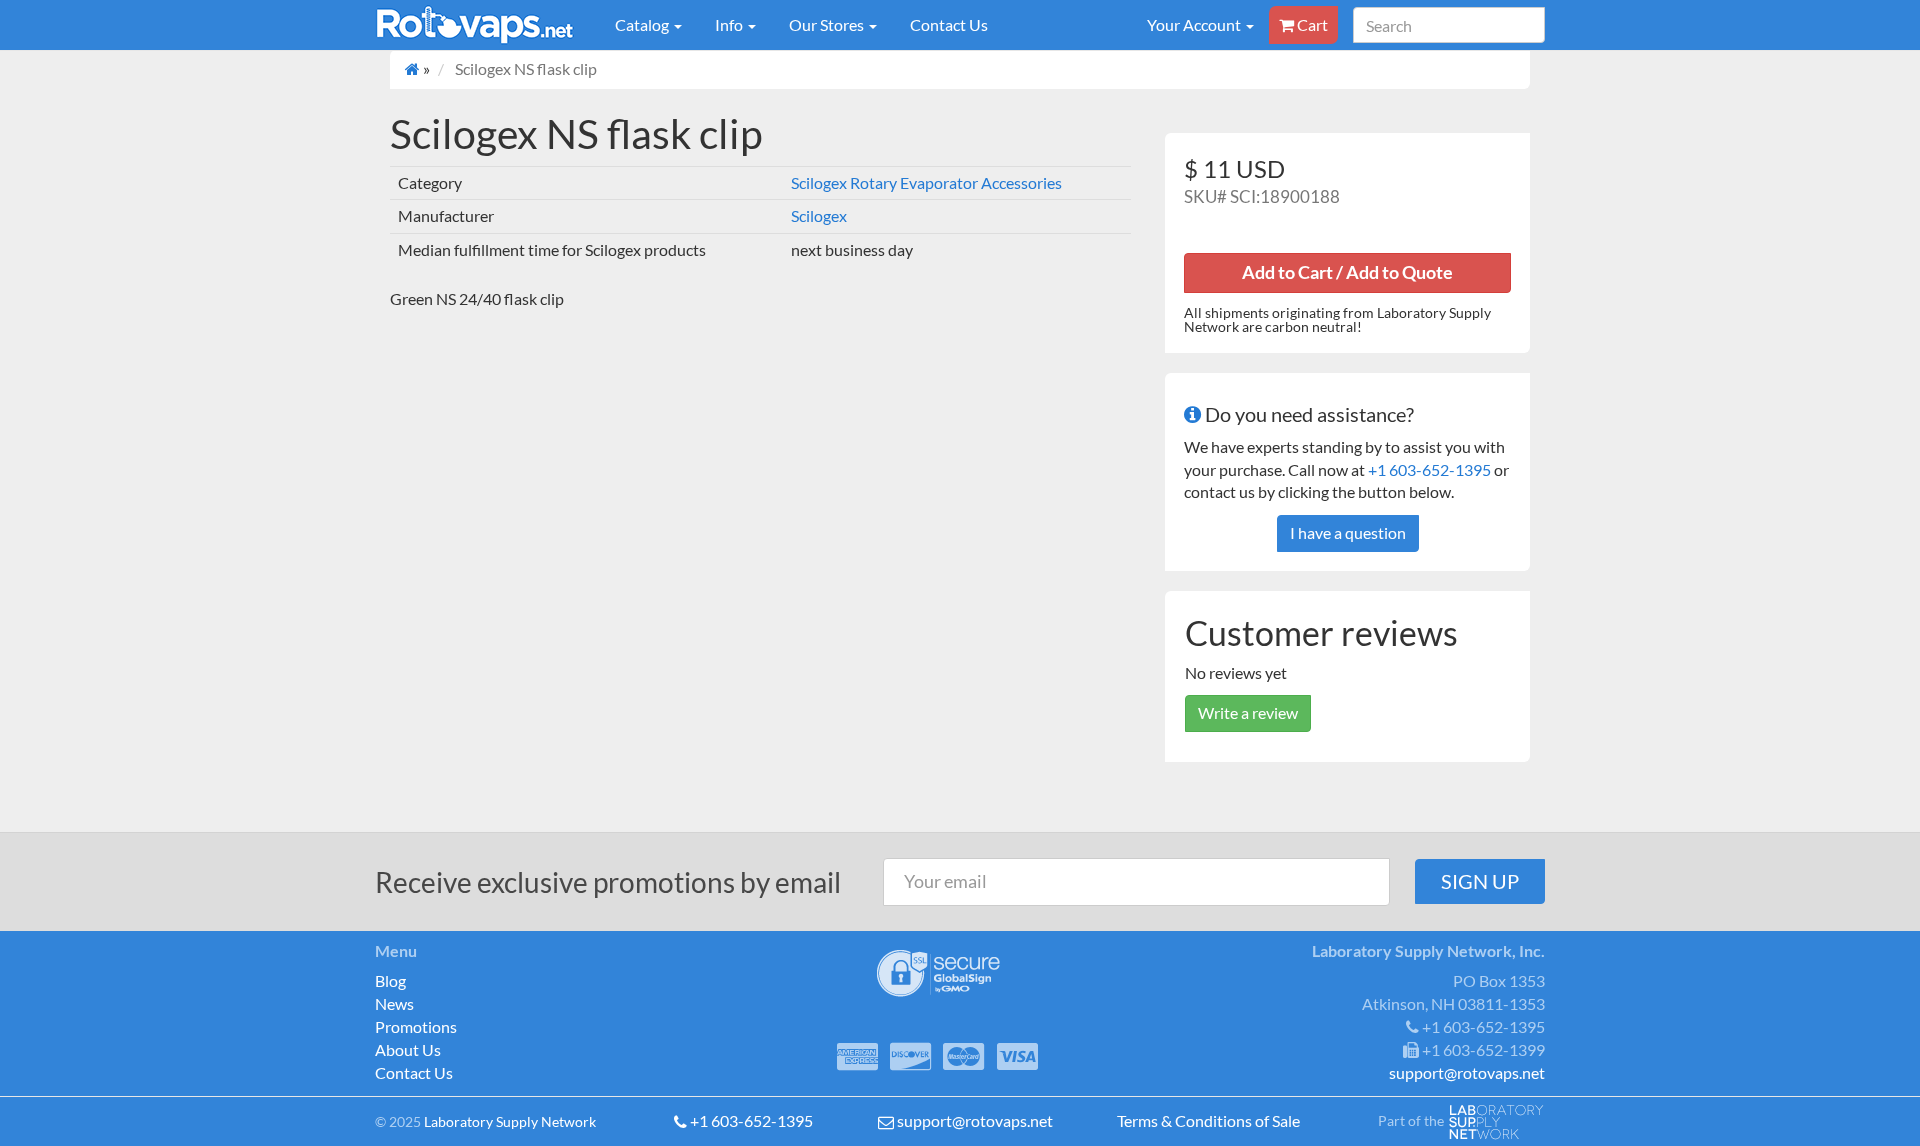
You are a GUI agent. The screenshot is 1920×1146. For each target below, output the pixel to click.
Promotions (416, 1026)
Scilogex (819, 215)
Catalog (643, 24)
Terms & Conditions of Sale (1208, 1120)
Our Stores (828, 24)
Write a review (1248, 712)
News (394, 1003)
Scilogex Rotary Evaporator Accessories (926, 182)
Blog (390, 980)
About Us (408, 1049)
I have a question (1348, 532)
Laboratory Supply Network (510, 1121)
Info (730, 24)
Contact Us (949, 24)
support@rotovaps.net (975, 1120)
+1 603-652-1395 (1429, 469)
